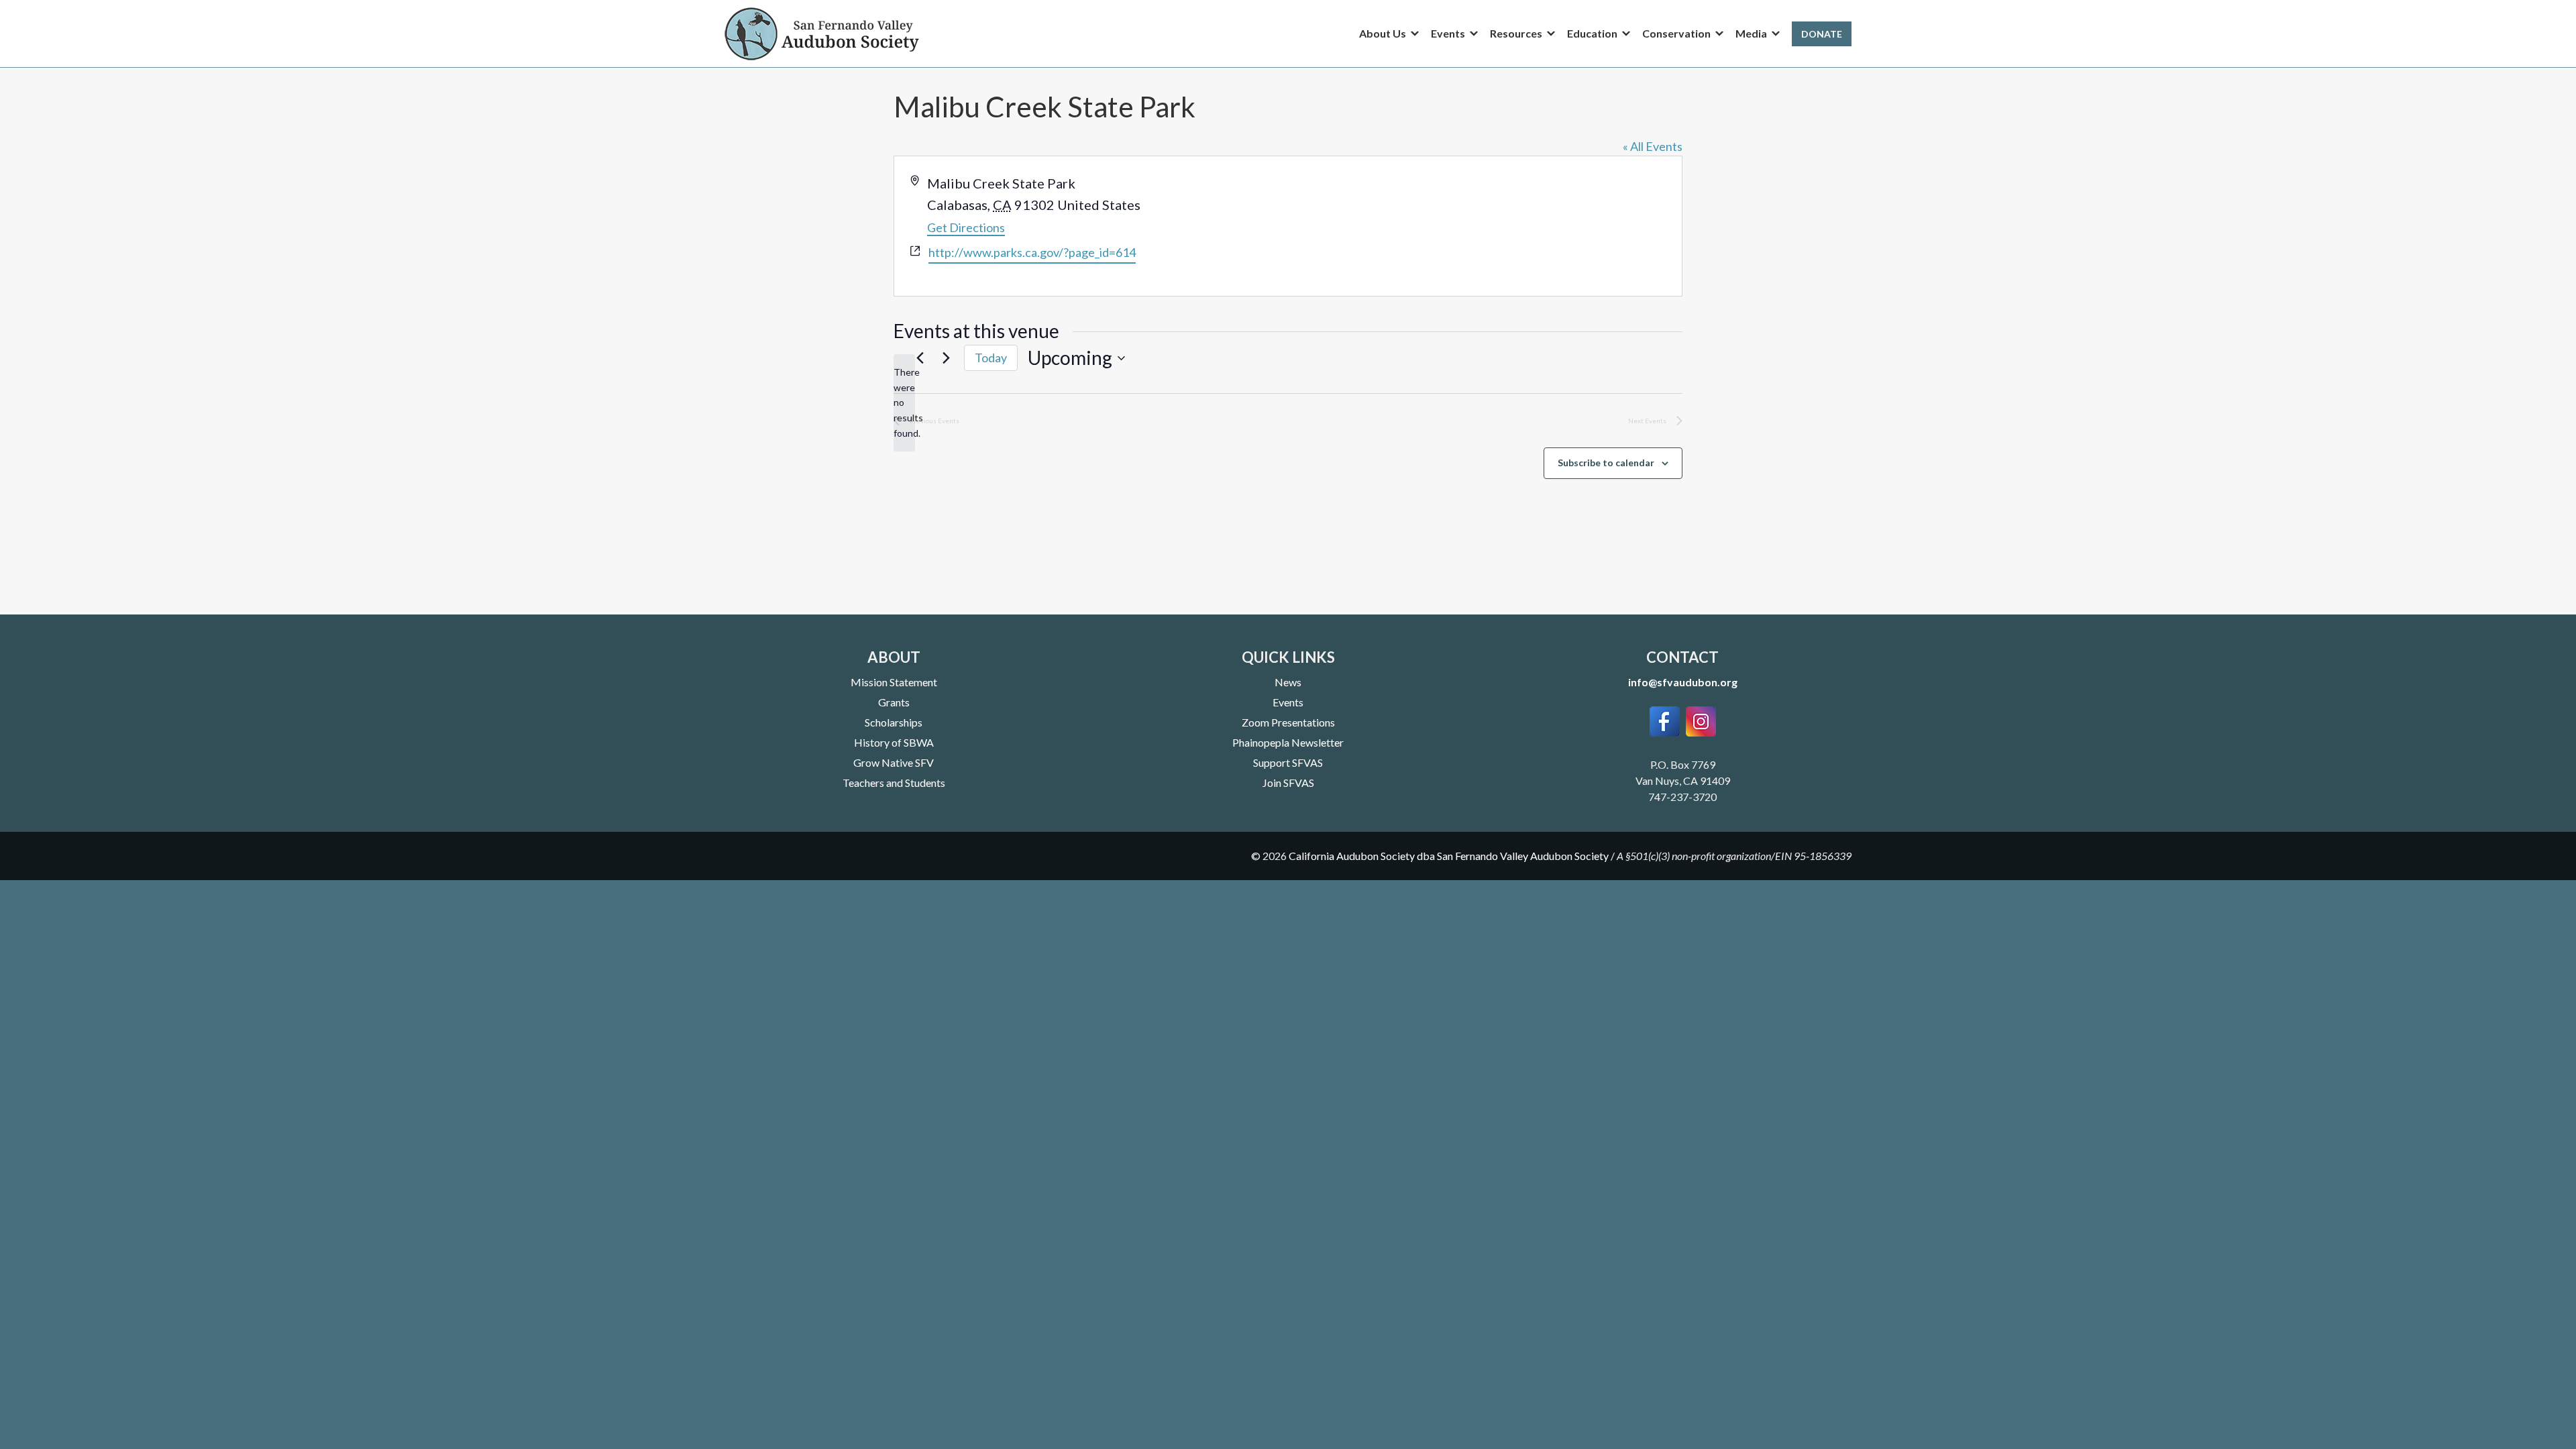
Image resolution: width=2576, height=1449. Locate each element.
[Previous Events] (920, 358)
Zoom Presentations (1288, 722)
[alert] (904, 403)
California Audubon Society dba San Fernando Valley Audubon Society (1449, 856)
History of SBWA (894, 742)
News (1288, 682)
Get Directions (966, 227)
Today (991, 358)
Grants (894, 702)
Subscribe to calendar (1606, 463)
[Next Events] (946, 358)
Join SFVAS (1288, 783)
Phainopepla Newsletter (1288, 742)
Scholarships (894, 722)
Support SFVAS (1288, 762)
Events (1288, 702)
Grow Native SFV (894, 762)
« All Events (1653, 146)
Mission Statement (894, 682)
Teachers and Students (894, 783)
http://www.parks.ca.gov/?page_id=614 (1032, 252)
